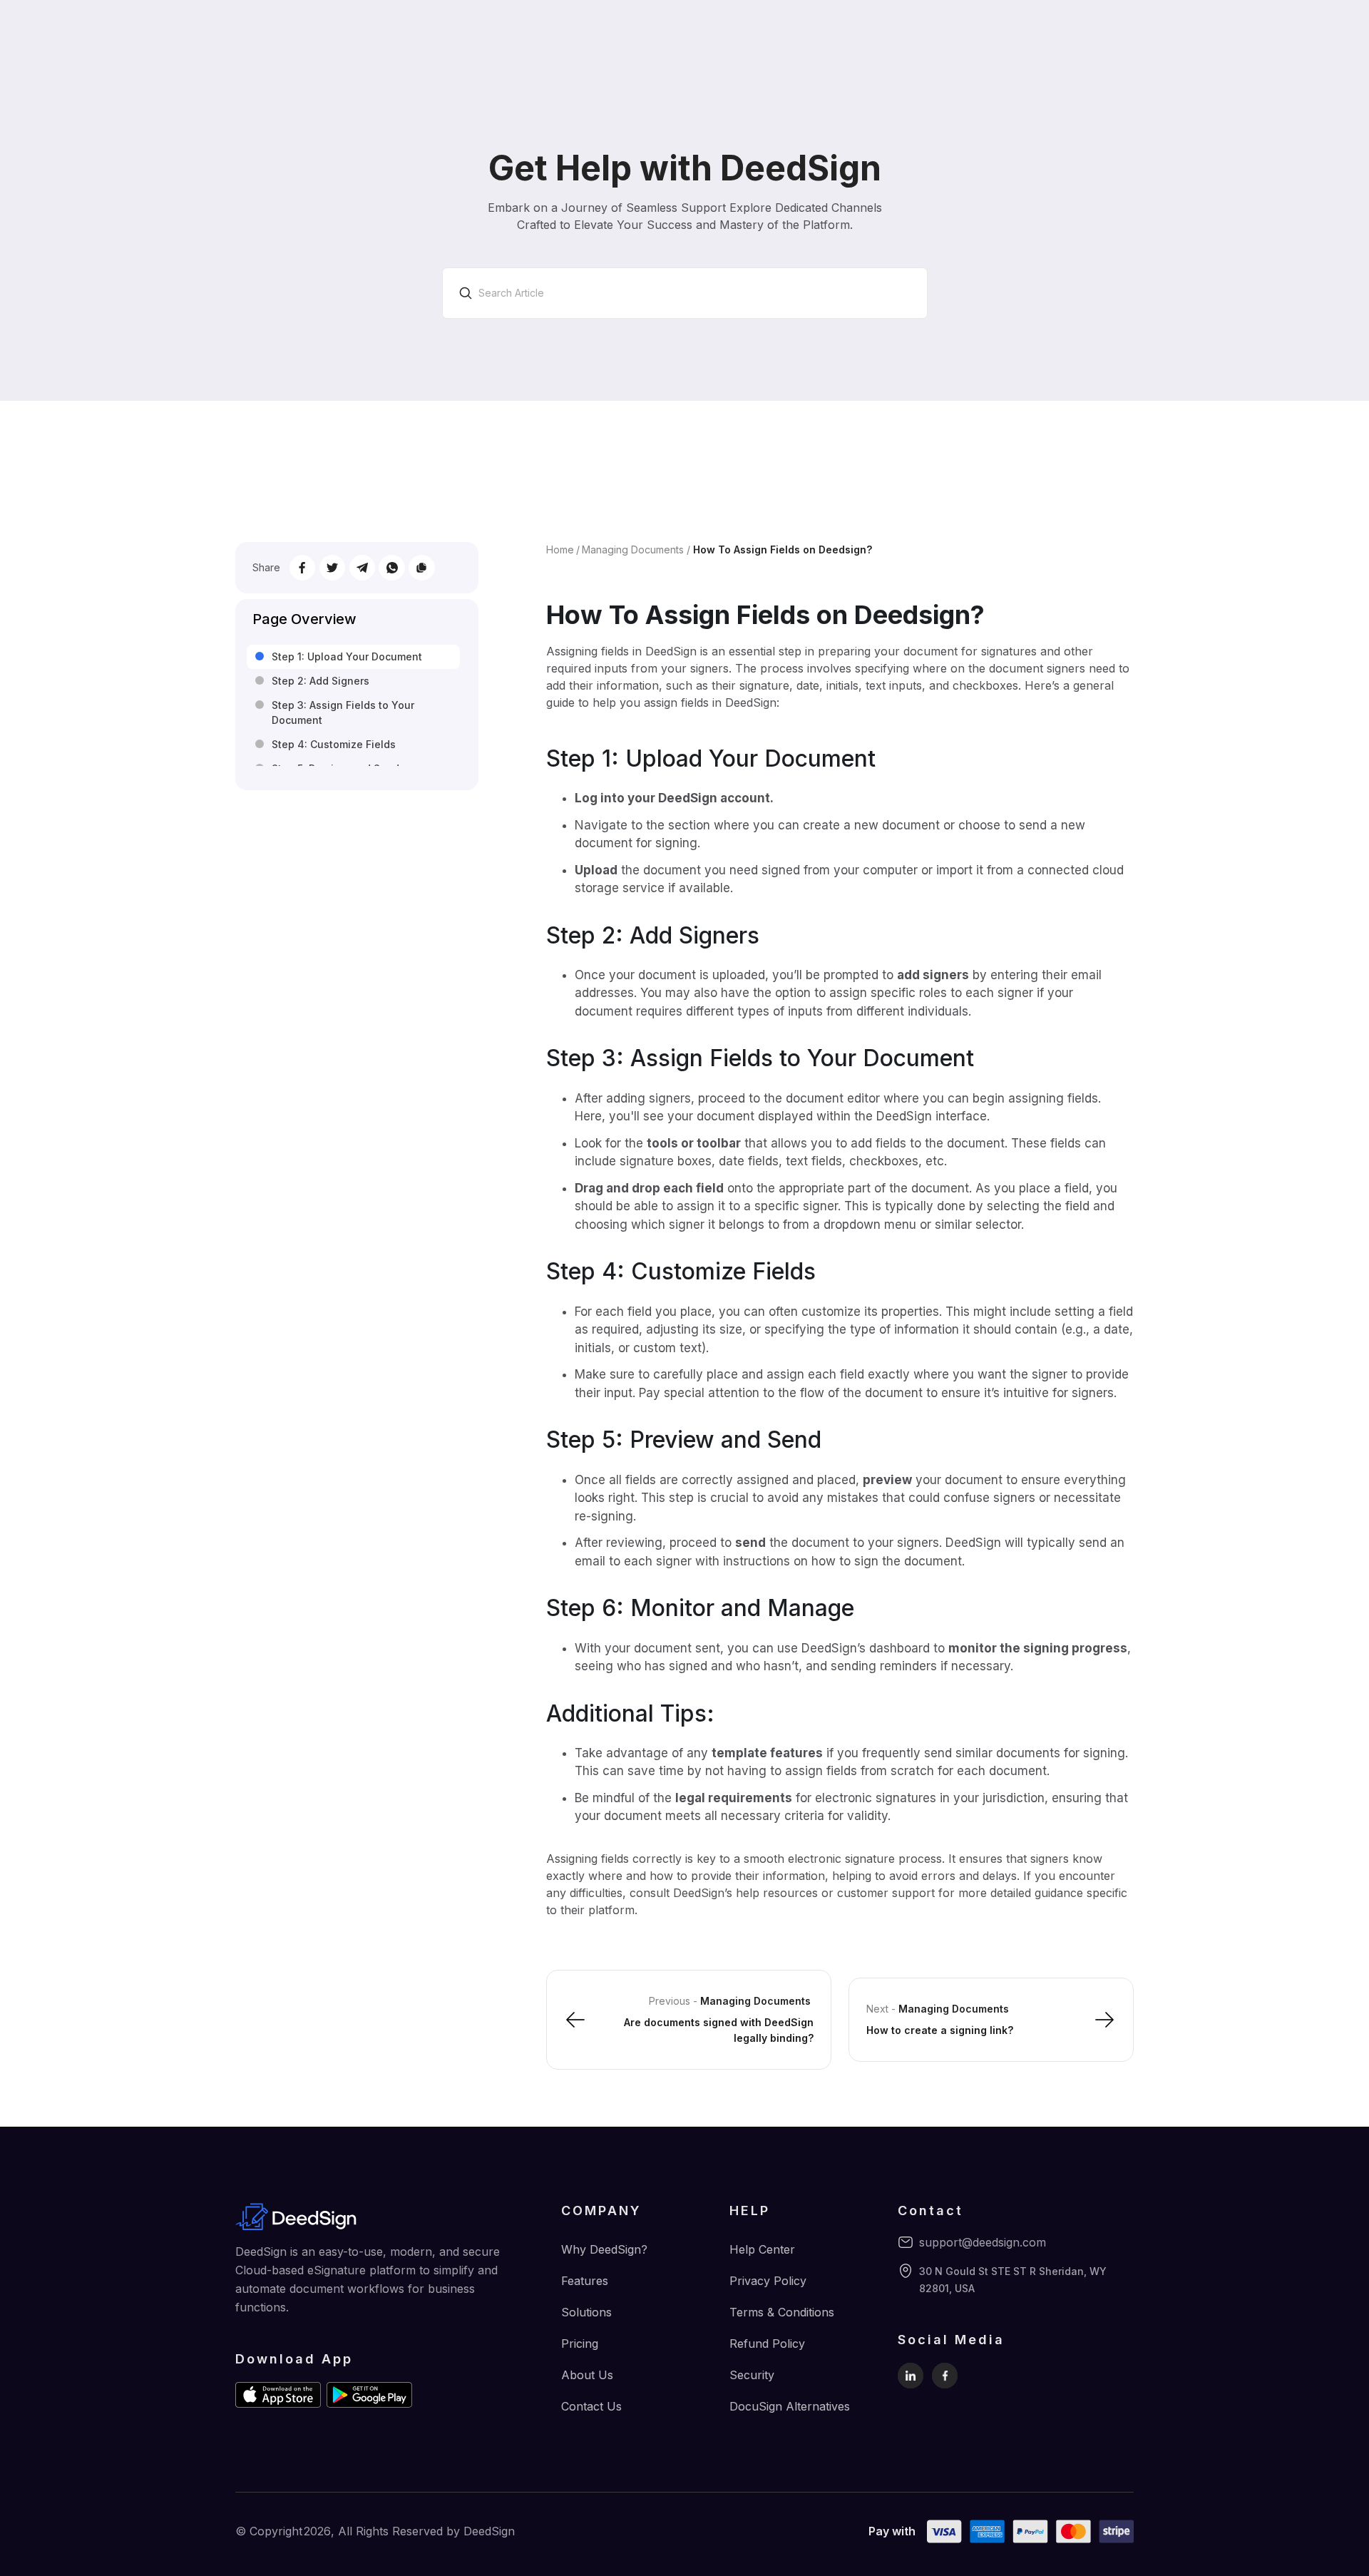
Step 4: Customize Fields (334, 744)
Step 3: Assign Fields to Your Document (343, 713)
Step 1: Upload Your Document (347, 656)
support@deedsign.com (983, 2242)
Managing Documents (633, 550)
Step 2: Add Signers (321, 681)
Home (560, 550)
